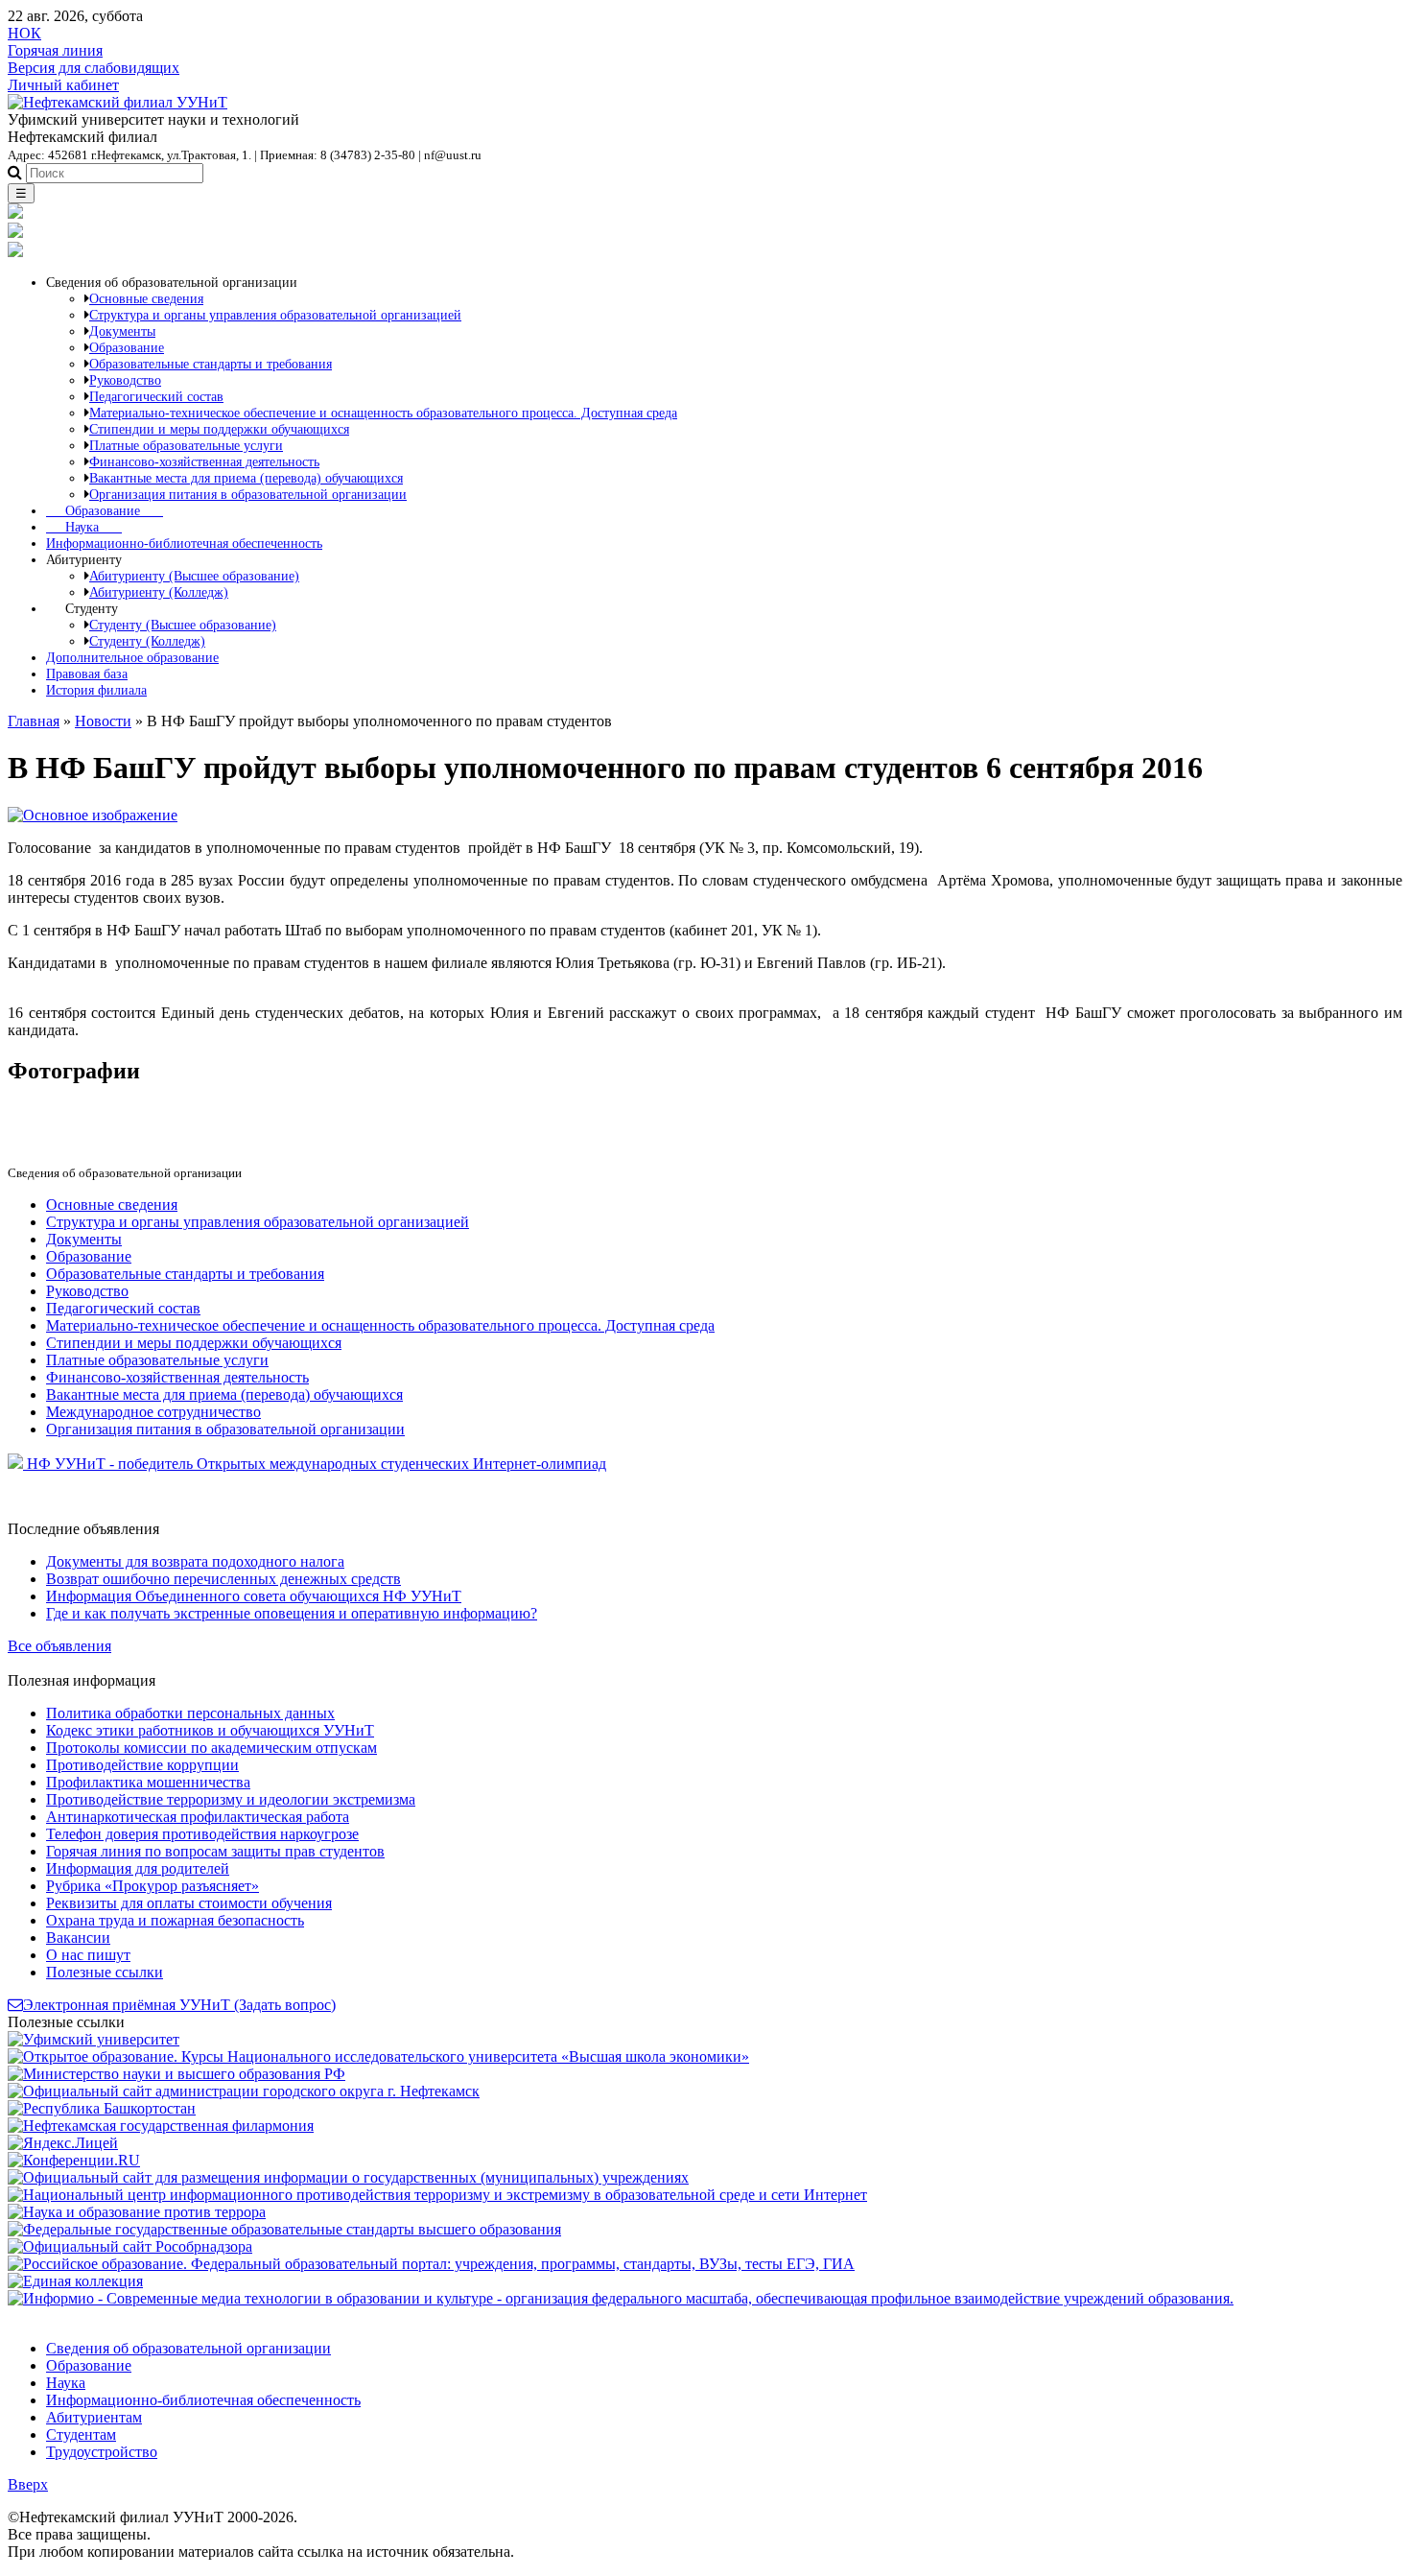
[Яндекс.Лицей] (63, 2143)
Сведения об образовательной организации (188, 2348)
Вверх (28, 2484)
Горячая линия (55, 50)
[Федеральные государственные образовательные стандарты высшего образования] (284, 2229)
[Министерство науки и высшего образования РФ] (176, 2074)
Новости (103, 721)
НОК (24, 33)
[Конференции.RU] (74, 2160)
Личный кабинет (63, 85)
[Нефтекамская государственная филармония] (161, 2126)
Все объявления (59, 1646)
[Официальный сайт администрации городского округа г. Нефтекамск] (244, 2091)
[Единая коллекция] (75, 2281)
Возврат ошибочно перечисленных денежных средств (223, 1579)
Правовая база (87, 674)
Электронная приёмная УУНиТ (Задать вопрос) (179, 2005)
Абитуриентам (94, 2417)
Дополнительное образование (132, 657)
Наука (84, 527)
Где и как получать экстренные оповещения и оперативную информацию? (292, 1613)
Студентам (81, 2434)
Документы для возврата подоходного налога (195, 1561)
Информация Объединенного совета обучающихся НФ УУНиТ (254, 1596)
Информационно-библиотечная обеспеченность (184, 543)
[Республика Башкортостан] (102, 2108)
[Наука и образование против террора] (137, 2212)
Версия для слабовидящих (94, 68)
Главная (34, 721)
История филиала (96, 690)
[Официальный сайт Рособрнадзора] (130, 2246)
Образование (105, 510)
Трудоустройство (102, 2452)
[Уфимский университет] (94, 2039)
